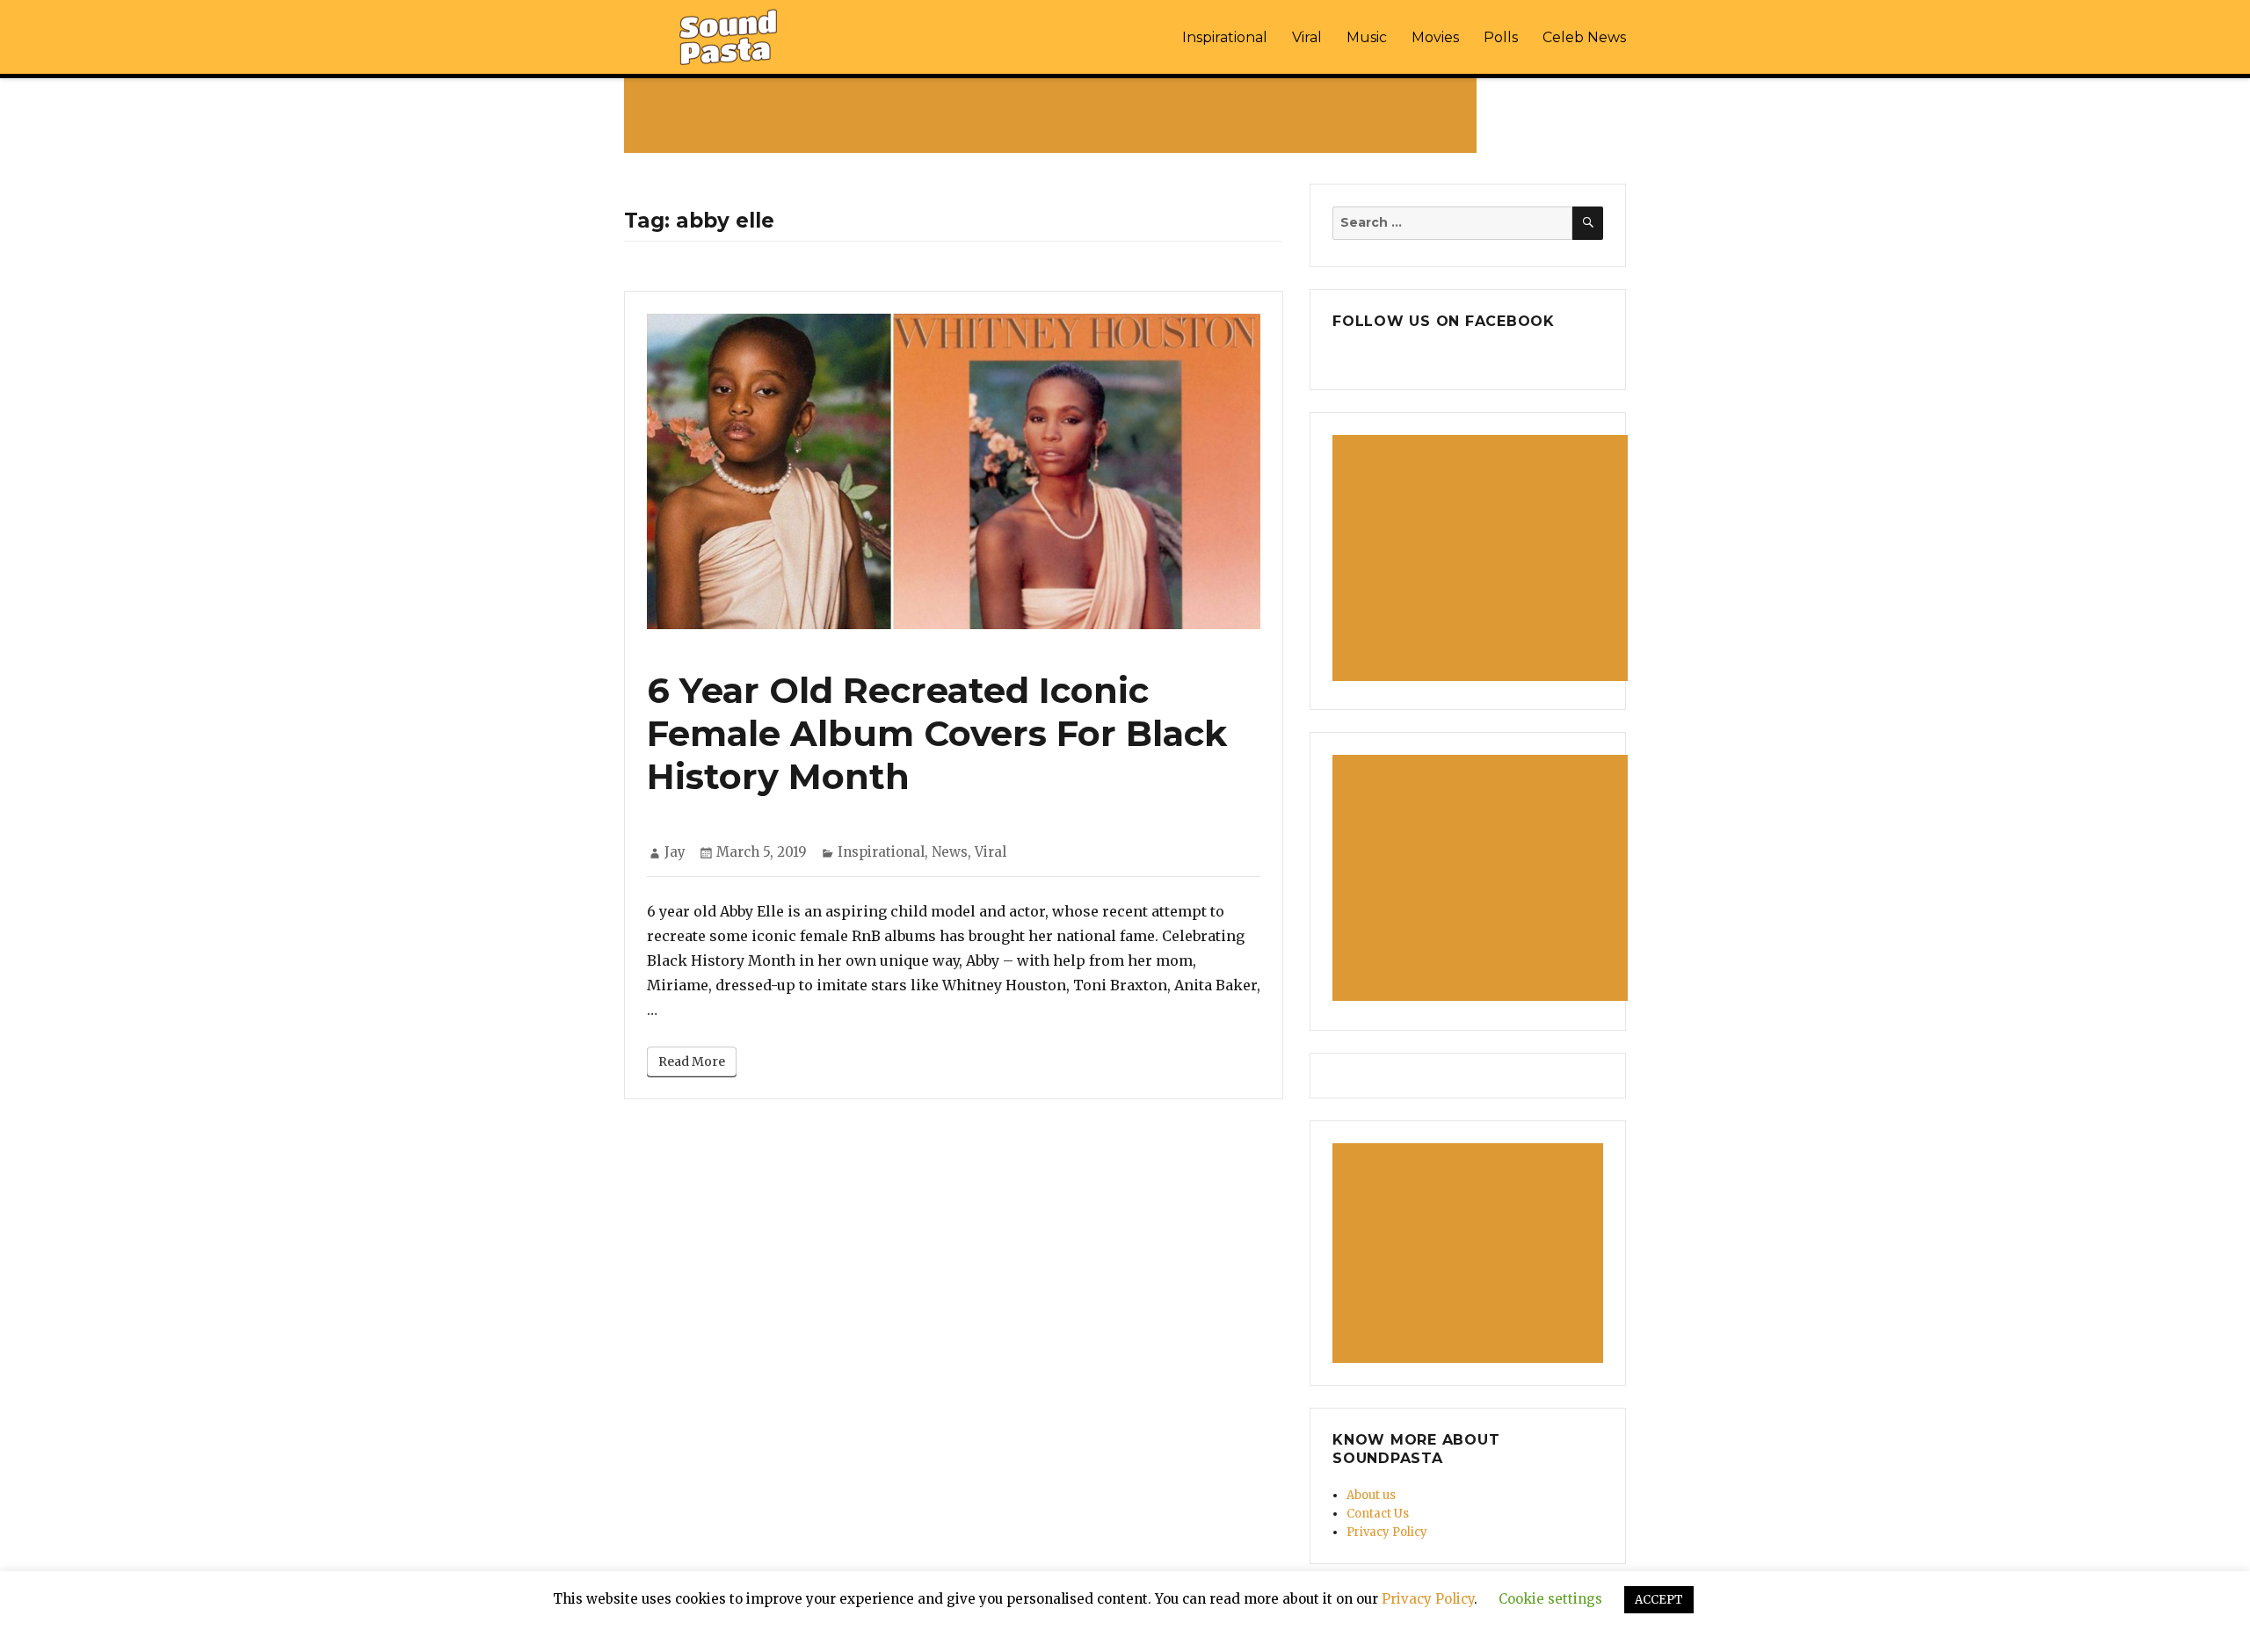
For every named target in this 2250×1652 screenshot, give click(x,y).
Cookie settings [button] (1550, 1599)
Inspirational (1225, 37)
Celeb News (1584, 37)
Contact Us (1378, 1514)
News (950, 852)
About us (1371, 1495)
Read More (692, 1061)
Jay (675, 852)
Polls (1501, 37)
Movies (1435, 37)
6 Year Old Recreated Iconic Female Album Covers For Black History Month (937, 733)
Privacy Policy (1387, 1532)
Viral (1307, 37)
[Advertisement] (1054, 115)
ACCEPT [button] (1659, 1600)
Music (1367, 37)
